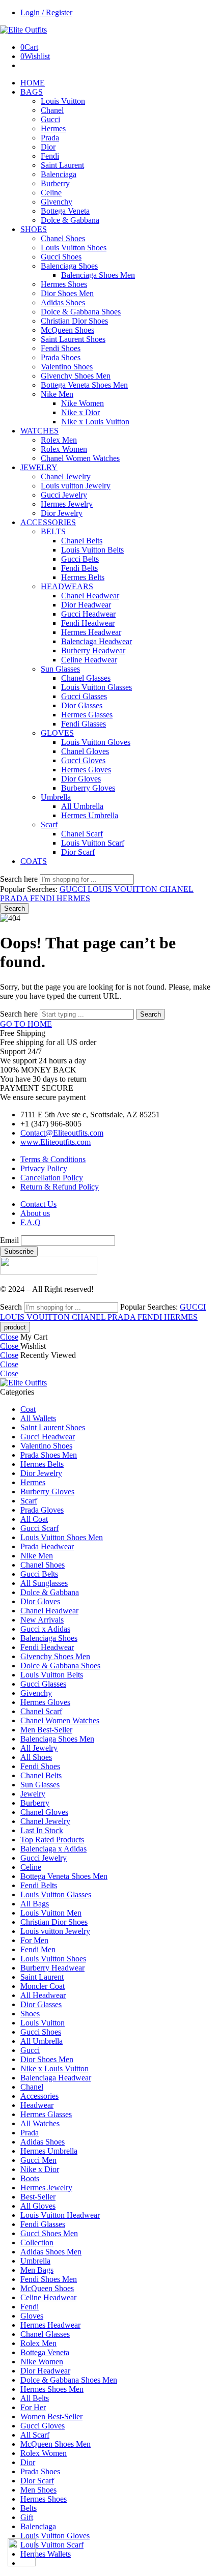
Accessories (39, 2096)
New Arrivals (42, 1620)
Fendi (50, 156)
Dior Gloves (81, 779)
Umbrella (56, 797)
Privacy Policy (44, 1168)
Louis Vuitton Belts (92, 550)
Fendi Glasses (84, 724)
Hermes (53, 128)
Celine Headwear (89, 660)
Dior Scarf (78, 852)
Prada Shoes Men (49, 1455)
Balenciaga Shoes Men (98, 275)
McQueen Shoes (67, 330)
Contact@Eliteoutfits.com (62, 1133)
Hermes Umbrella (90, 815)
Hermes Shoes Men (52, 2389)
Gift (27, 2517)
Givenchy (57, 202)
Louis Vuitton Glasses (97, 687)
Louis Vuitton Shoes (74, 248)
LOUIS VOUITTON (124, 889)
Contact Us (38, 1204)
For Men (34, 1940)
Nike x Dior (80, 412)
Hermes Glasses (87, 715)
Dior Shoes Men (67, 293)
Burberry (55, 183)
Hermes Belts (83, 577)
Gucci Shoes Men (49, 2233)
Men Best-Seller (46, 1730)
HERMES (73, 898)
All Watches (40, 2123)
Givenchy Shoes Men (76, 376)
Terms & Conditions (53, 1159)
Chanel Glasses (86, 678)
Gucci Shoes (61, 257)
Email (9, 1240)
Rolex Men (59, 440)
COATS (34, 861)
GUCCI (74, 889)
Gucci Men (38, 2160)
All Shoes (36, 1757)
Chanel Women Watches (80, 458)
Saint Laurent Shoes (73, 339)
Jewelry (33, 1794)
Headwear (37, 2105)
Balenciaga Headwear (97, 641)
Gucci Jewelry (64, 495)
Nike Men (57, 394)
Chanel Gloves (85, 751)
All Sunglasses (44, 1583)
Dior (48, 147)
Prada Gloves (42, 1510)
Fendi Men (38, 1949)
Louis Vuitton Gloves (96, 742)
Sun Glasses (60, 669)
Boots (30, 2178)
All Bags (35, 1904)
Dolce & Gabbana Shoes (81, 312)
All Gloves (38, 2206)
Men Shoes (38, 2490)
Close (9, 1337)
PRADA (15, 898)
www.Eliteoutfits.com (56, 1142)
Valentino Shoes (67, 367)
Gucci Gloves (83, 760)
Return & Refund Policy (60, 1187)
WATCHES (39, 431)
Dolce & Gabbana (70, 220)
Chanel (52, 110)
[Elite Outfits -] (23, 30)
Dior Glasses (82, 705)
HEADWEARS (67, 586)
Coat (28, 1409)
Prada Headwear (47, 1546)
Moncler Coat (43, 1986)
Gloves (32, 2316)
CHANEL (176, 889)
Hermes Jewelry (67, 504)
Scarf (49, 824)
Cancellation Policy (52, 1178)
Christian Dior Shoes (74, 321)
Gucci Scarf (39, 1528)
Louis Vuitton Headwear (60, 2215)
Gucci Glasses (84, 696)
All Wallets (38, 1418)
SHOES (34, 229)
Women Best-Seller (51, 2416)
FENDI (43, 898)
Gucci (50, 119)
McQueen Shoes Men (56, 2444)
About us (35, 1213)
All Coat (34, 1519)
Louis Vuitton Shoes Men (62, 1537)
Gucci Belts (80, 559)
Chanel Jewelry (66, 476)
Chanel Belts (82, 541)
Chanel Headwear (90, 596)
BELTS (53, 531)
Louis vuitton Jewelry (76, 486)
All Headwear (43, 1995)
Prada (50, 138)
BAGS (32, 92)
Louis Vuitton (63, 101)
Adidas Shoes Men (51, 2252)
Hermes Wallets (46, 2554)
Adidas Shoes (63, 302)
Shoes (30, 2014)
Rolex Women (64, 449)
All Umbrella (82, 806)
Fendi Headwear (88, 623)
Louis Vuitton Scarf (93, 843)
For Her (33, 2407)
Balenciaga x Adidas (53, 1849)
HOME (33, 83)
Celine (51, 193)
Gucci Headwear (88, 614)
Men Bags (37, 2270)
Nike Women (83, 403)
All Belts (35, 2398)
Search (15, 908)
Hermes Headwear (91, 632)
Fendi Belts (79, 568)
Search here (20, 879)
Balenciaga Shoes (69, 266)
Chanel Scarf (82, 834)
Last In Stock (42, 1830)
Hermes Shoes (64, 284)
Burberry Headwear (93, 650)
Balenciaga (59, 174)
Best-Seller (38, 2197)
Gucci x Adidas (45, 1629)
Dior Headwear (86, 605)
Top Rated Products (52, 1840)
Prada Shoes (61, 357)
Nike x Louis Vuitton (95, 422)
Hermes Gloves (86, 770)
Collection (37, 2242)
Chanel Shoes (63, 238)
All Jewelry (39, 1748)
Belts (29, 2508)
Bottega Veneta (65, 211)
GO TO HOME (26, 1024)
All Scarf (35, 2435)
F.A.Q (31, 1222)
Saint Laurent (62, 165)
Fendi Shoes (61, 348)
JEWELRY (39, 467)
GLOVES (57, 733)
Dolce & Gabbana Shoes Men (69, 2380)
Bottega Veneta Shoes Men (84, 385)
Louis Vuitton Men (51, 1913)
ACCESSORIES (48, 522)
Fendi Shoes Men (49, 2279)
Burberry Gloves (88, 788)
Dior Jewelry (62, 513)
